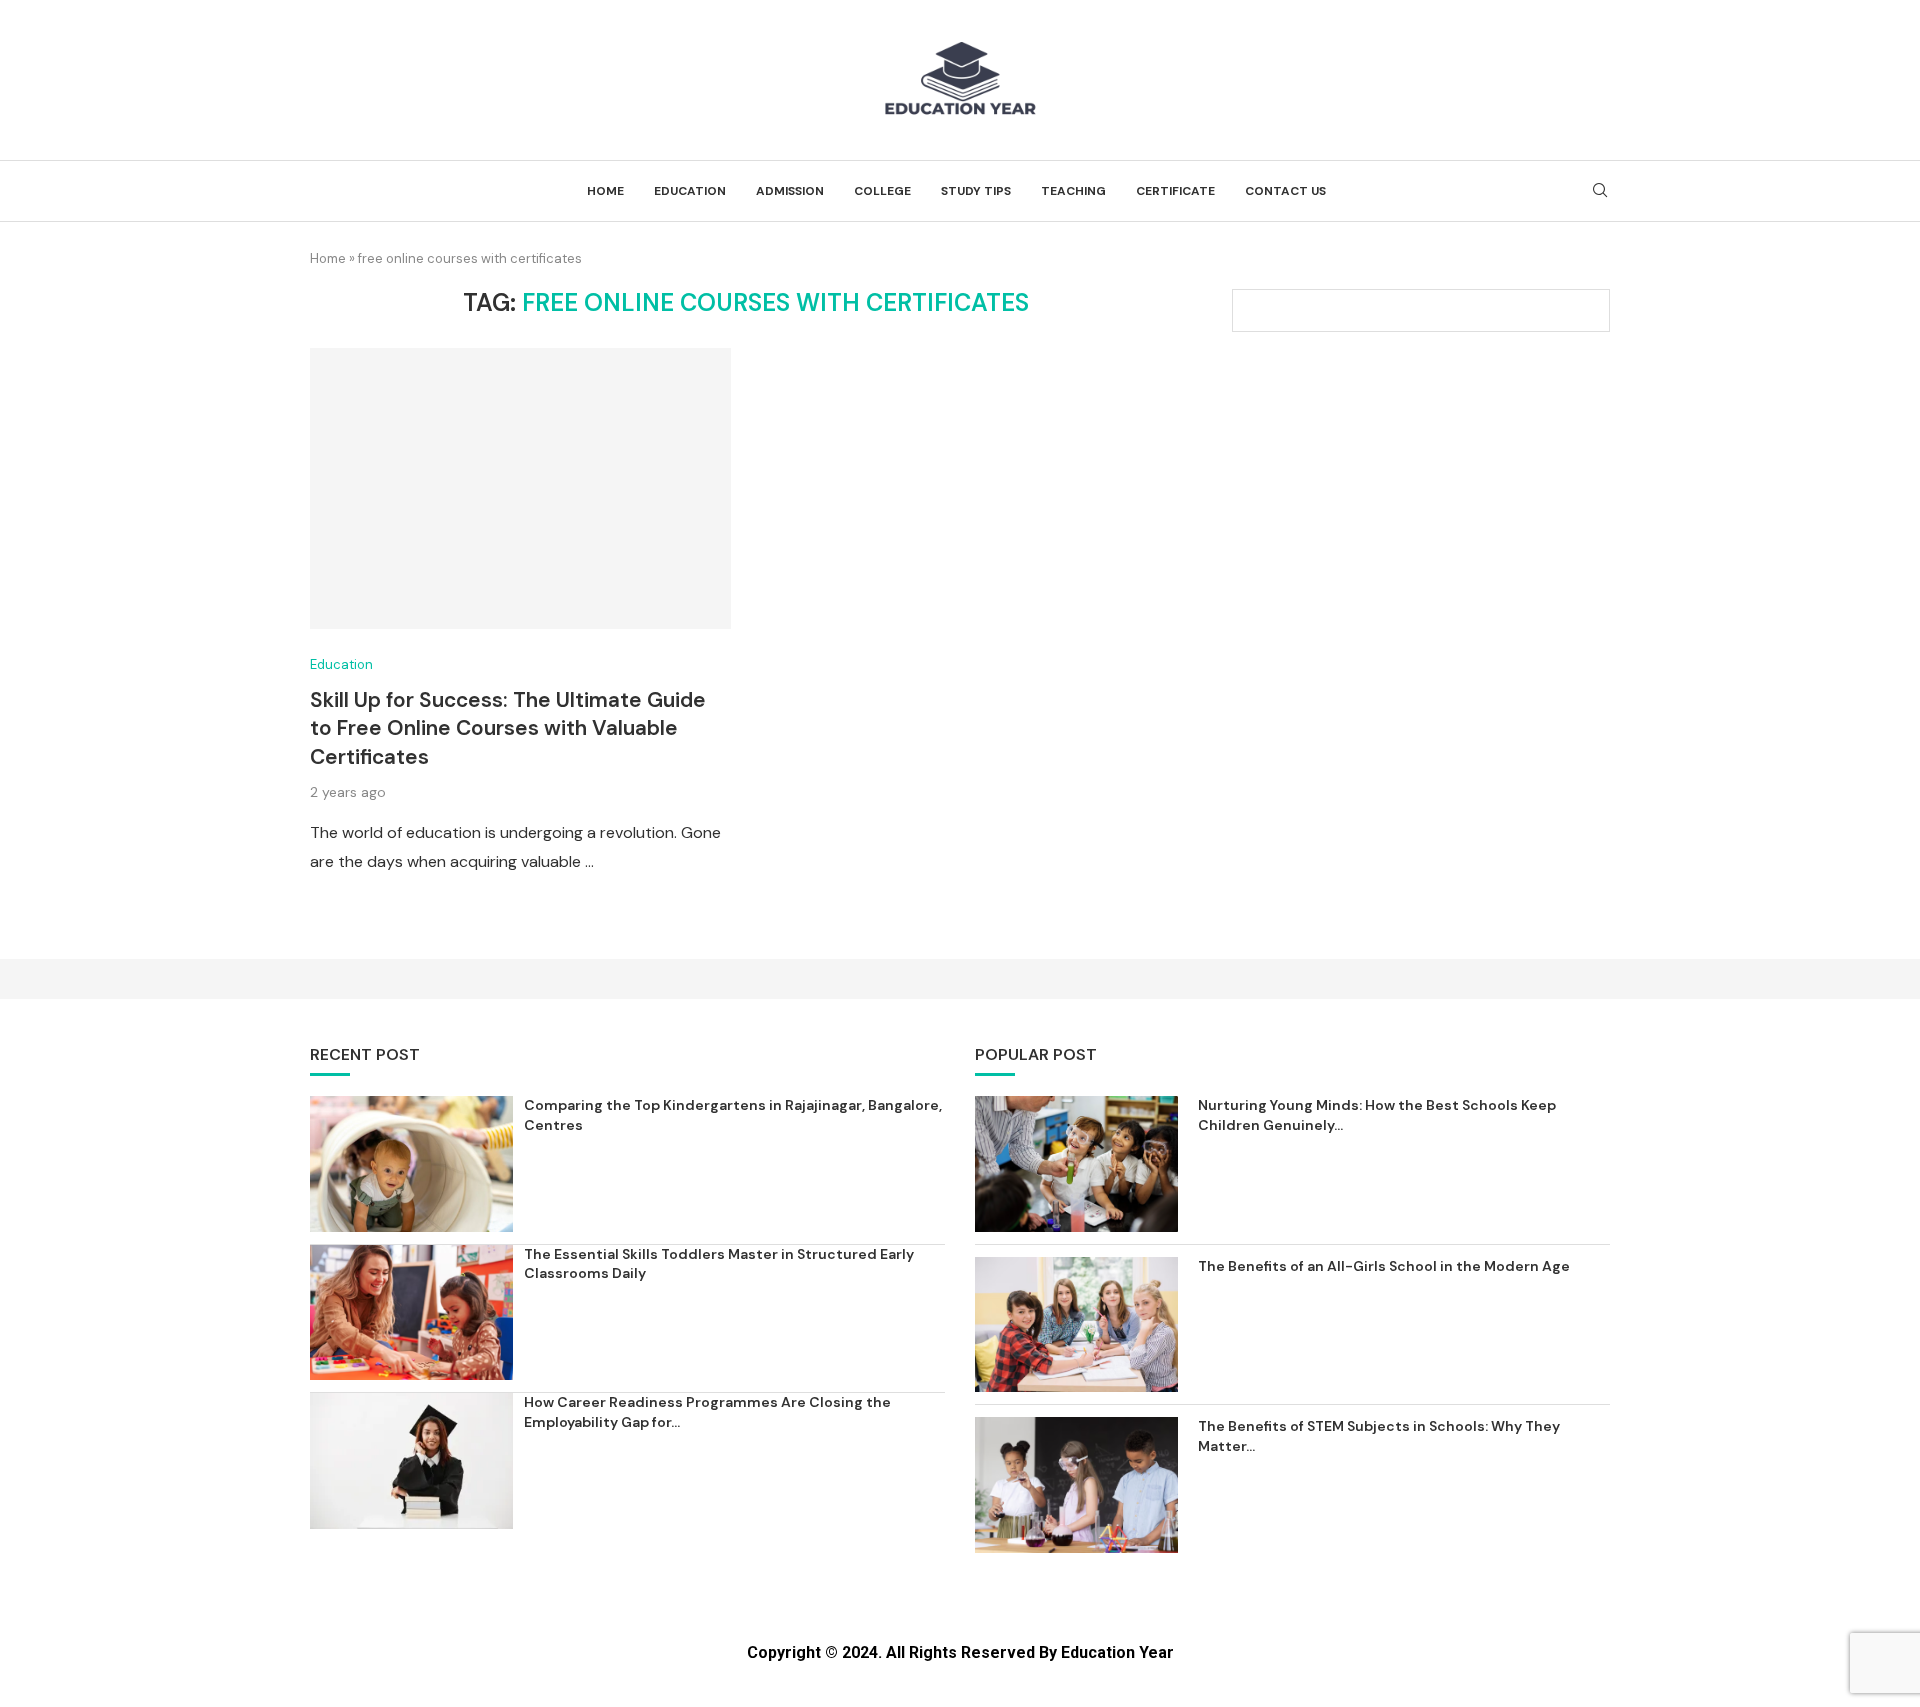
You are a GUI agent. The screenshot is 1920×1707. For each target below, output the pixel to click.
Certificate (1175, 191)
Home (605, 191)
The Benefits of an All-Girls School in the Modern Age (1384, 1266)
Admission (790, 191)
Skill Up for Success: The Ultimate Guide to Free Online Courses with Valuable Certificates (508, 728)
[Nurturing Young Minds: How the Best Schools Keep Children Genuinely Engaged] (1076, 1163)
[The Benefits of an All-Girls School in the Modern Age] (1076, 1324)
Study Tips (976, 191)
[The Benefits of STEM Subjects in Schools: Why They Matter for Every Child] (1076, 1484)
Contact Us (1285, 191)
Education (690, 191)
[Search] (1600, 192)
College (882, 191)
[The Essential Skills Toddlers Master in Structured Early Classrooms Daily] (411, 1312)
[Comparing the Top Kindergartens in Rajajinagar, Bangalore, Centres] (411, 1163)
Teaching (1073, 191)
